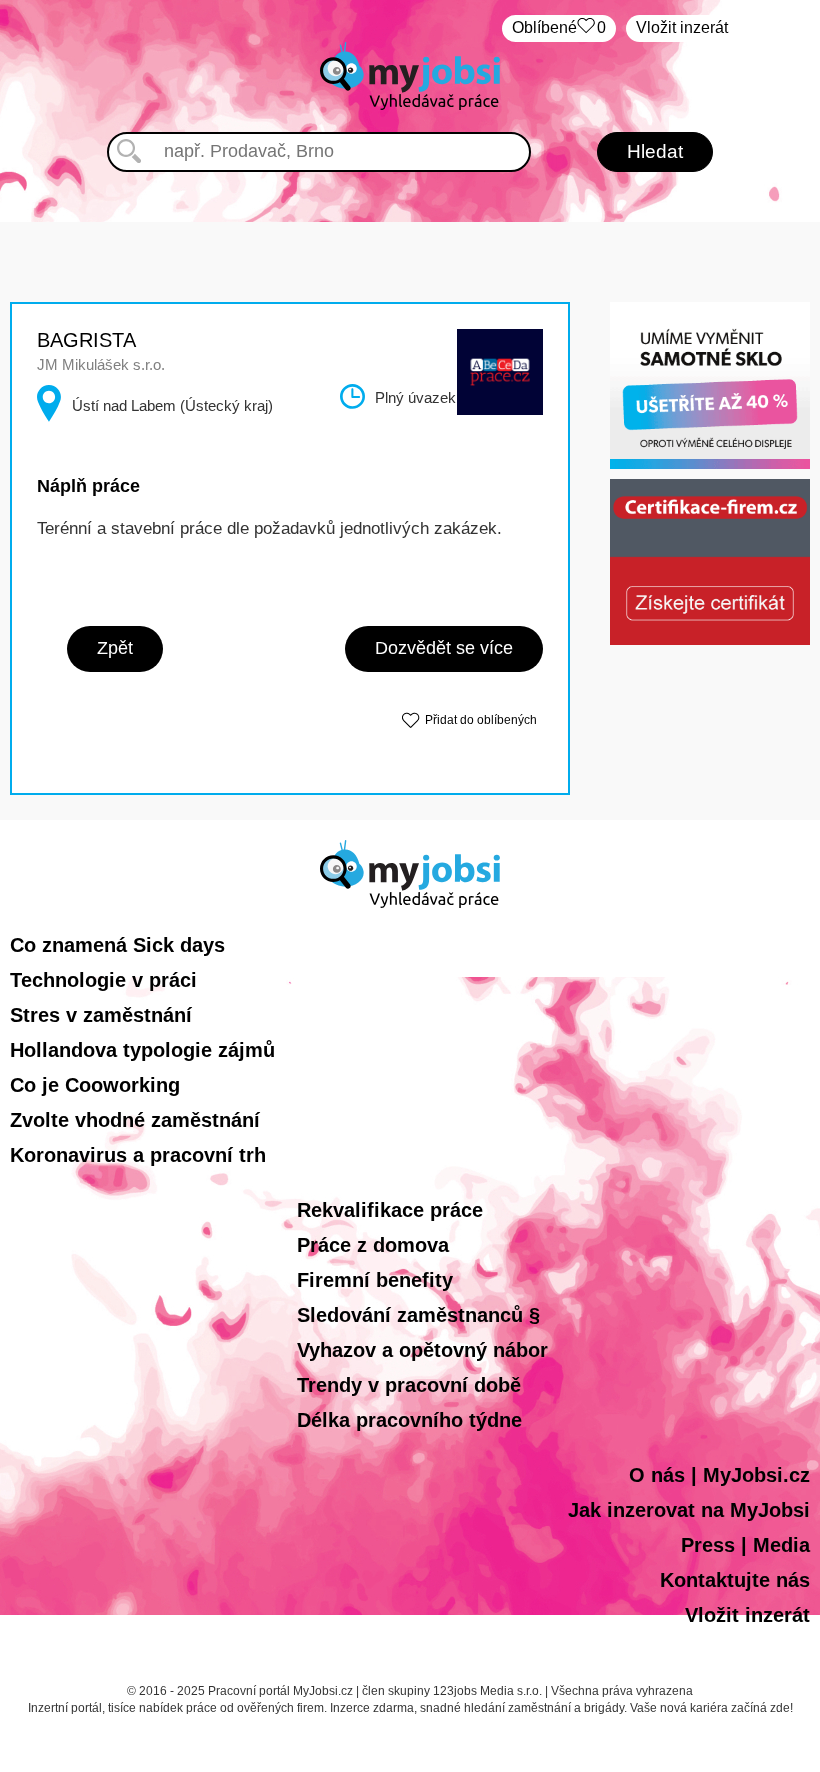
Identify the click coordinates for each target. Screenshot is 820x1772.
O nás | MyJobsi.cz (719, 1475)
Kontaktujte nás (735, 1580)
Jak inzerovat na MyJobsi (689, 1510)
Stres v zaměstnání (101, 1015)
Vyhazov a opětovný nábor (422, 1350)
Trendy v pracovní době (409, 1385)
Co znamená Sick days (117, 945)
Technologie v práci (103, 980)
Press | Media (745, 1545)
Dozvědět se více (444, 648)
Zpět (115, 648)
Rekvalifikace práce (390, 1210)
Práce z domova (373, 1245)
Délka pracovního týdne (409, 1420)
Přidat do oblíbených (481, 720)
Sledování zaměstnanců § (418, 1315)
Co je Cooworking (95, 1085)
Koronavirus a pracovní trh (138, 1155)
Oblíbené (559, 27)
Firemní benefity (375, 1280)
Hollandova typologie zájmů (142, 1050)
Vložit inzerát (682, 27)
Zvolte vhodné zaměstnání (135, 1120)
